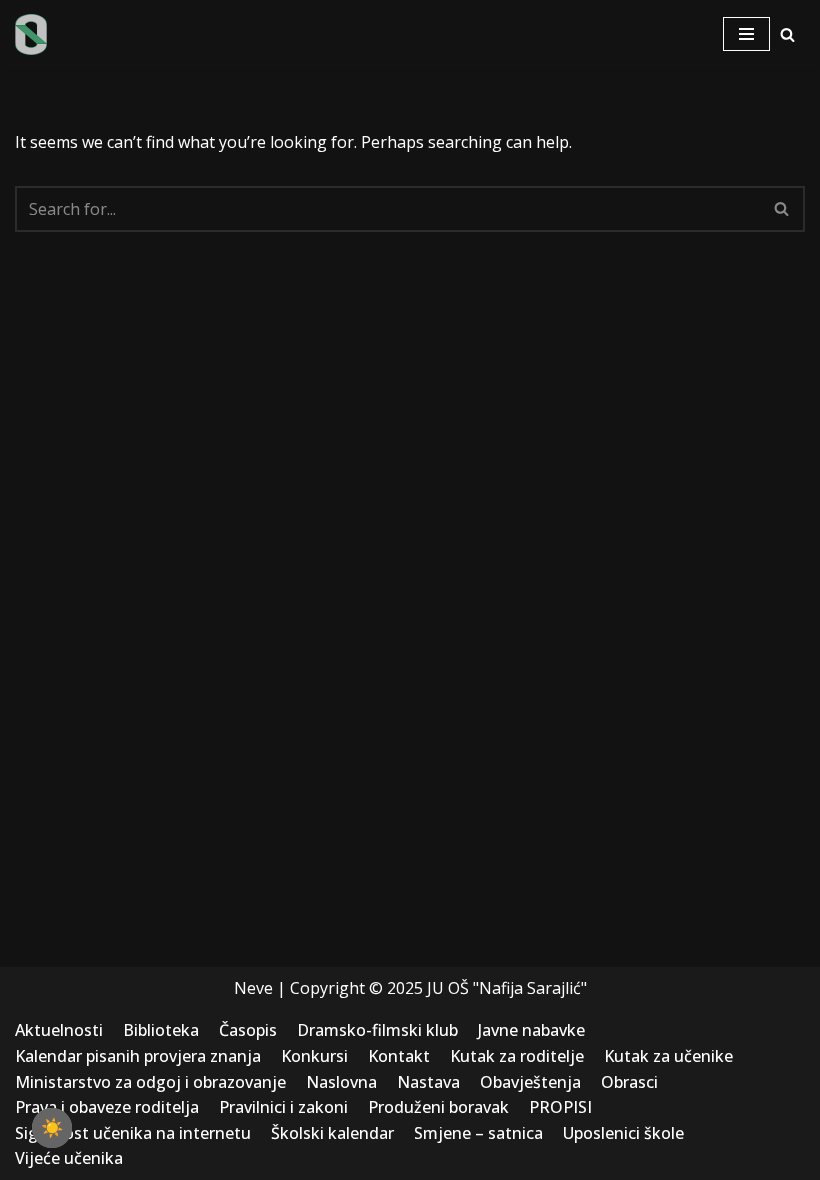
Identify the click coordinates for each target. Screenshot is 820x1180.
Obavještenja (530, 1082)
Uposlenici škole (623, 1133)
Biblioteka (161, 1030)
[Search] (787, 34)
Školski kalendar (332, 1133)
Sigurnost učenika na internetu (133, 1133)
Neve (253, 988)
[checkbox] (52, 1128)
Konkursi (314, 1056)
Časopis (248, 1030)
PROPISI (560, 1107)
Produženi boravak (438, 1107)
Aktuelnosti (59, 1030)
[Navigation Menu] (746, 34)
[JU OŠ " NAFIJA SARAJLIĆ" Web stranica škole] (31, 34)
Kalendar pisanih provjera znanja (138, 1056)
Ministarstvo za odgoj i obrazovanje (150, 1082)
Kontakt (399, 1056)
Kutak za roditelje (517, 1056)
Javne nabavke (531, 1030)
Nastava (428, 1082)
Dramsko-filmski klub (377, 1030)
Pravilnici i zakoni (283, 1107)
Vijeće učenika (69, 1158)
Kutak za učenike (668, 1056)
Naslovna (341, 1082)
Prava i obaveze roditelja (107, 1107)
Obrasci (629, 1082)
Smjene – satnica (478, 1133)
